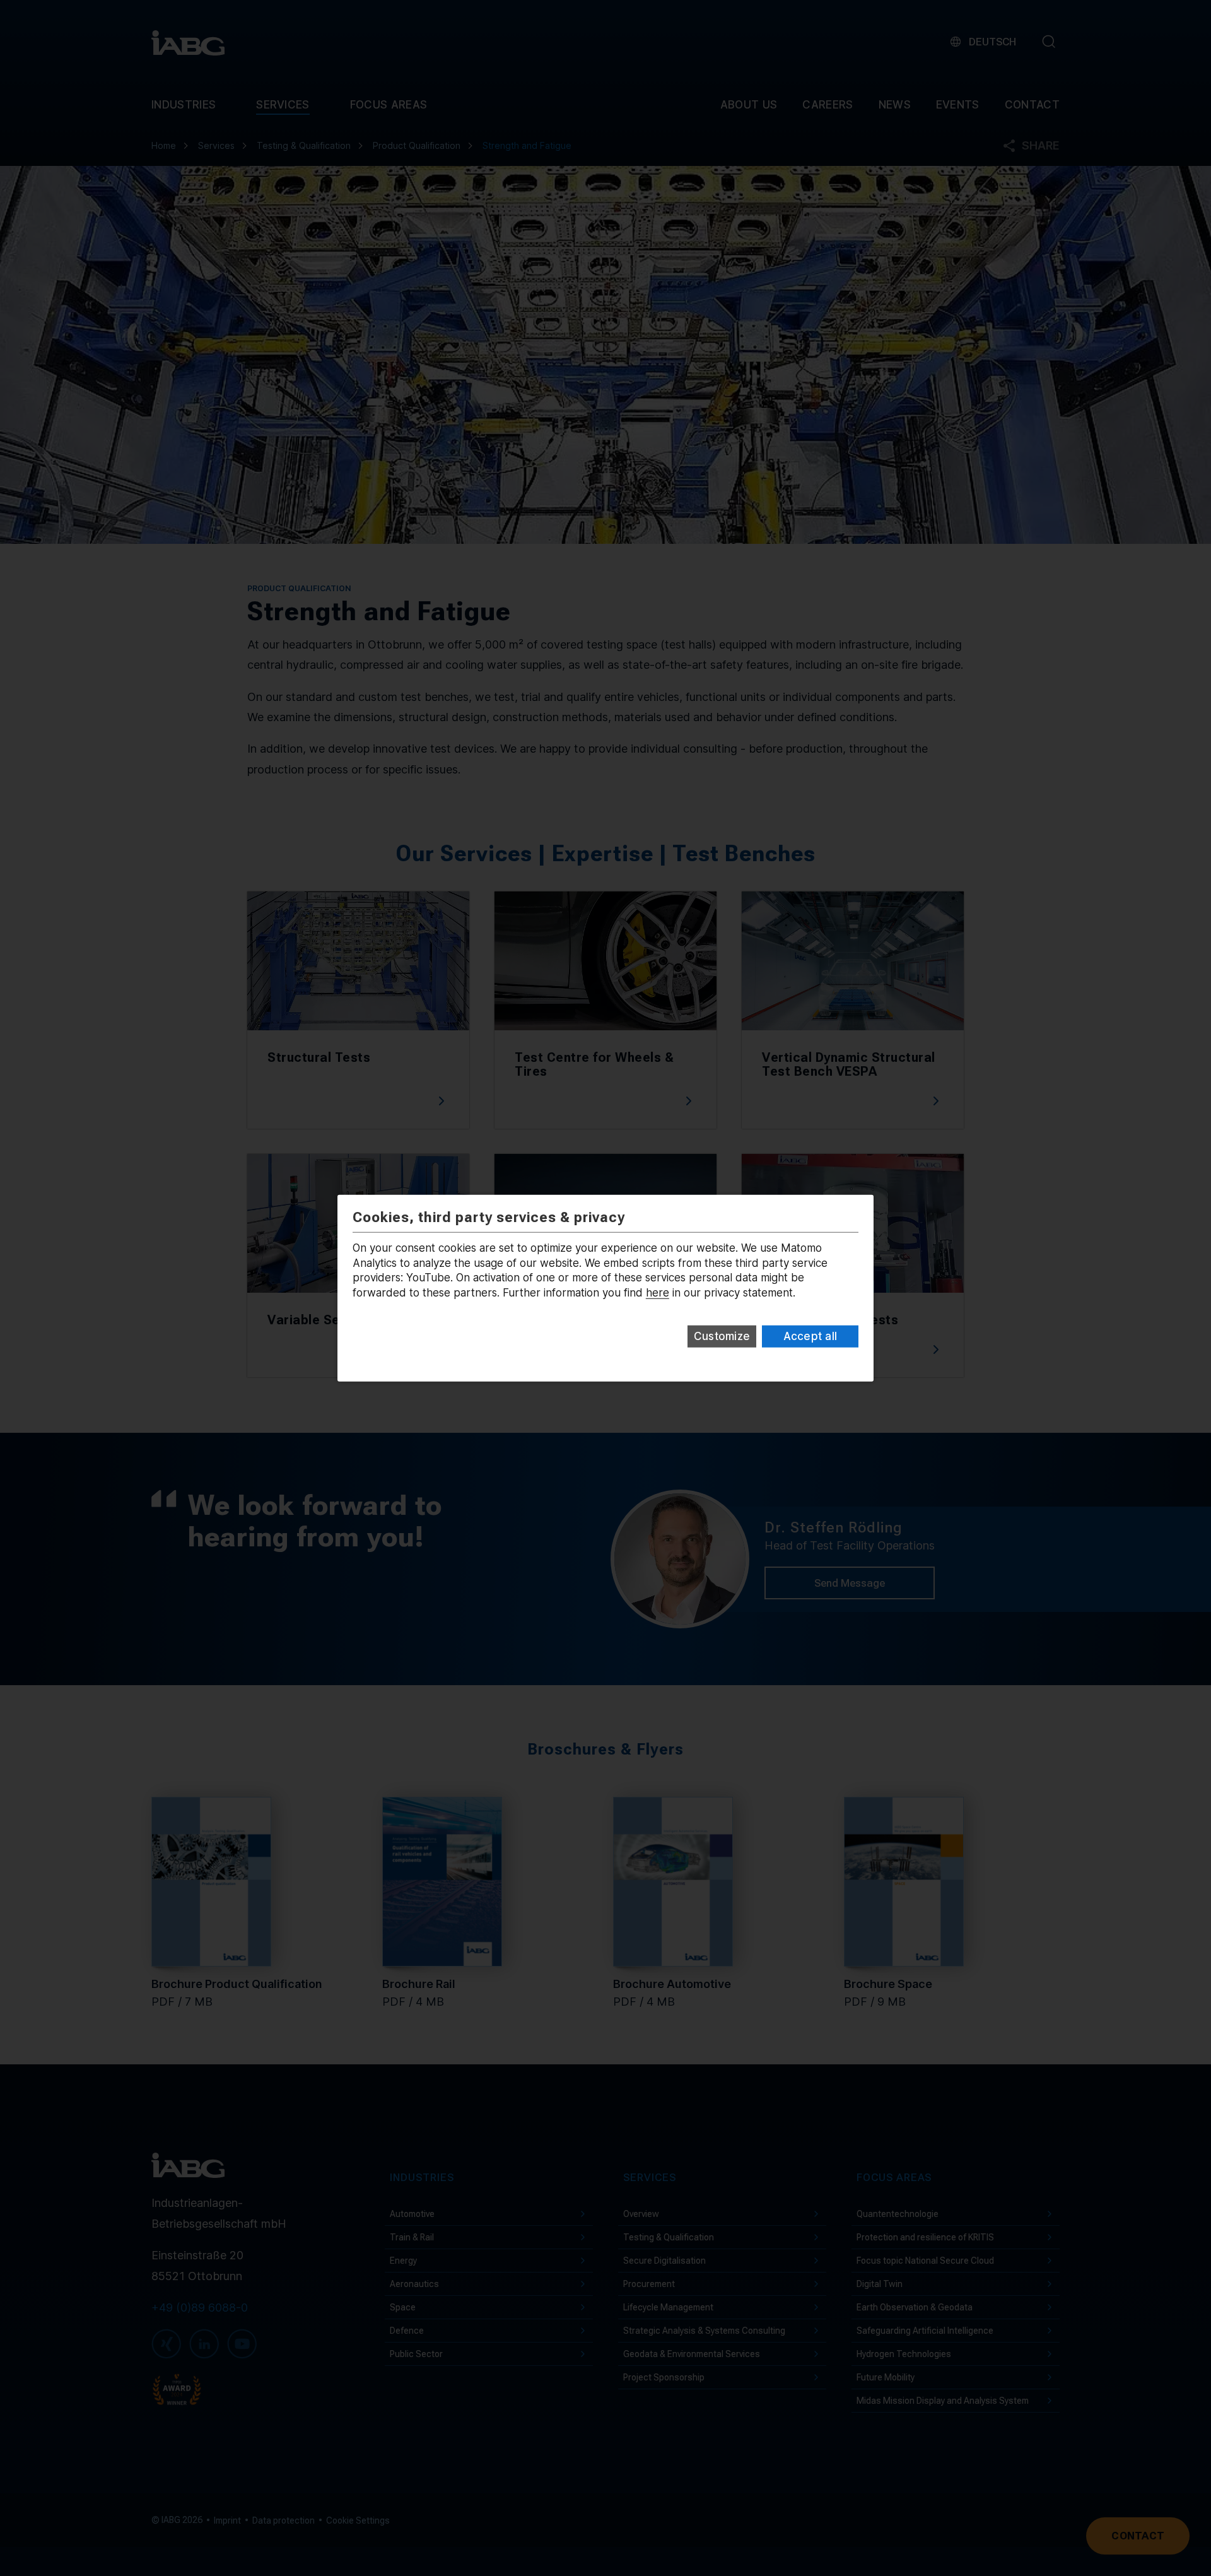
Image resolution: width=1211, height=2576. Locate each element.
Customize (722, 1336)
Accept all (810, 1336)
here (658, 1293)
